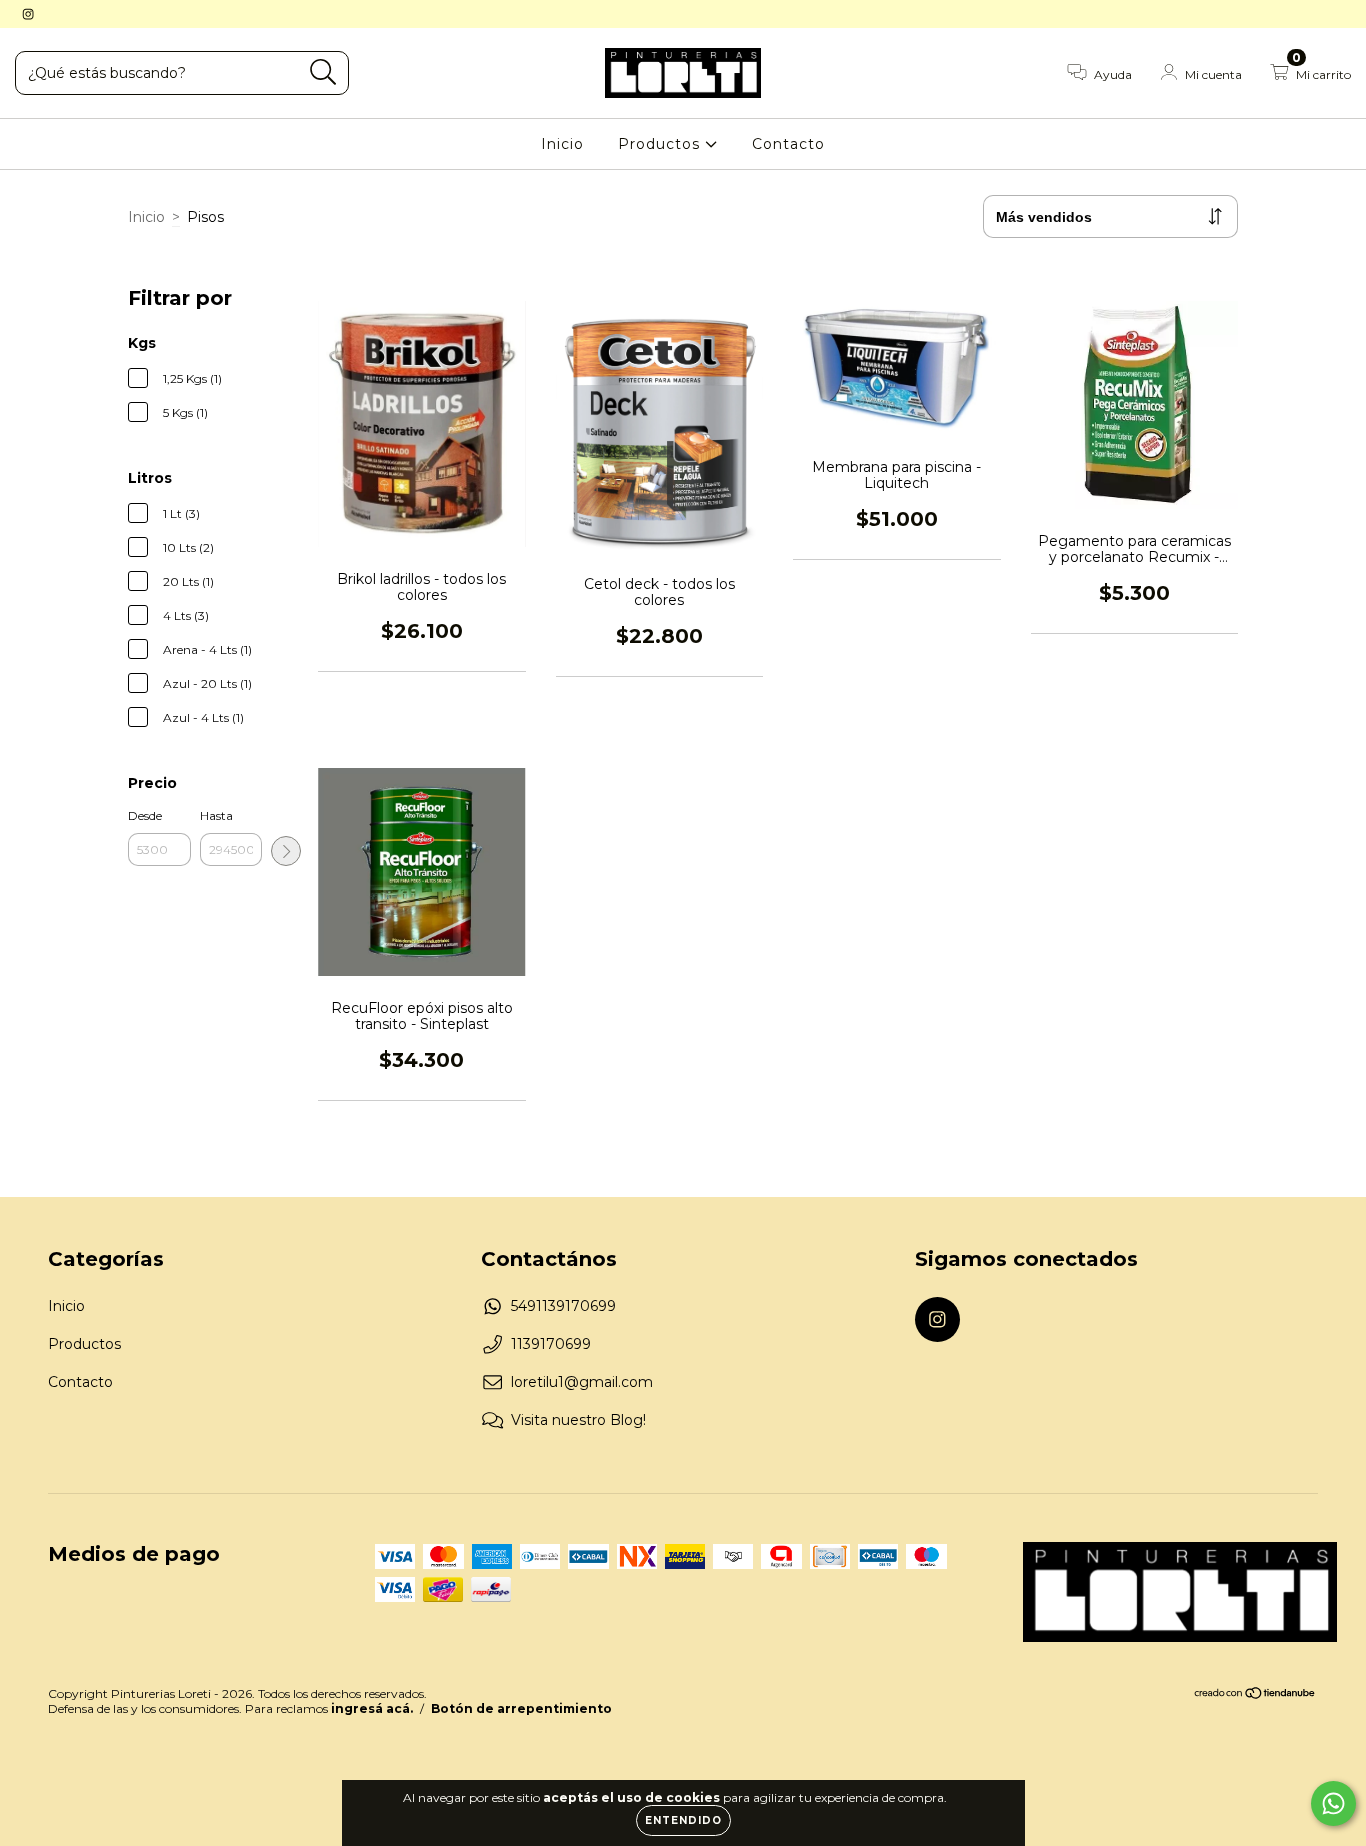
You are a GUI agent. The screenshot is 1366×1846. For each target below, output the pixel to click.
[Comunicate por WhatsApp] (1333, 1803)
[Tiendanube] (1255, 1695)
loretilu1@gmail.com (582, 1382)
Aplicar (286, 851)
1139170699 (551, 1344)
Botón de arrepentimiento (521, 1708)
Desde (145, 815)
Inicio (562, 144)
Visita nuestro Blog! (578, 1420)
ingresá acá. (372, 1708)
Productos (661, 144)
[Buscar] (323, 72)
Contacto (788, 144)
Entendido (683, 1820)
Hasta (216, 815)
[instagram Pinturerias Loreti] (28, 14)
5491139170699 (563, 1306)
